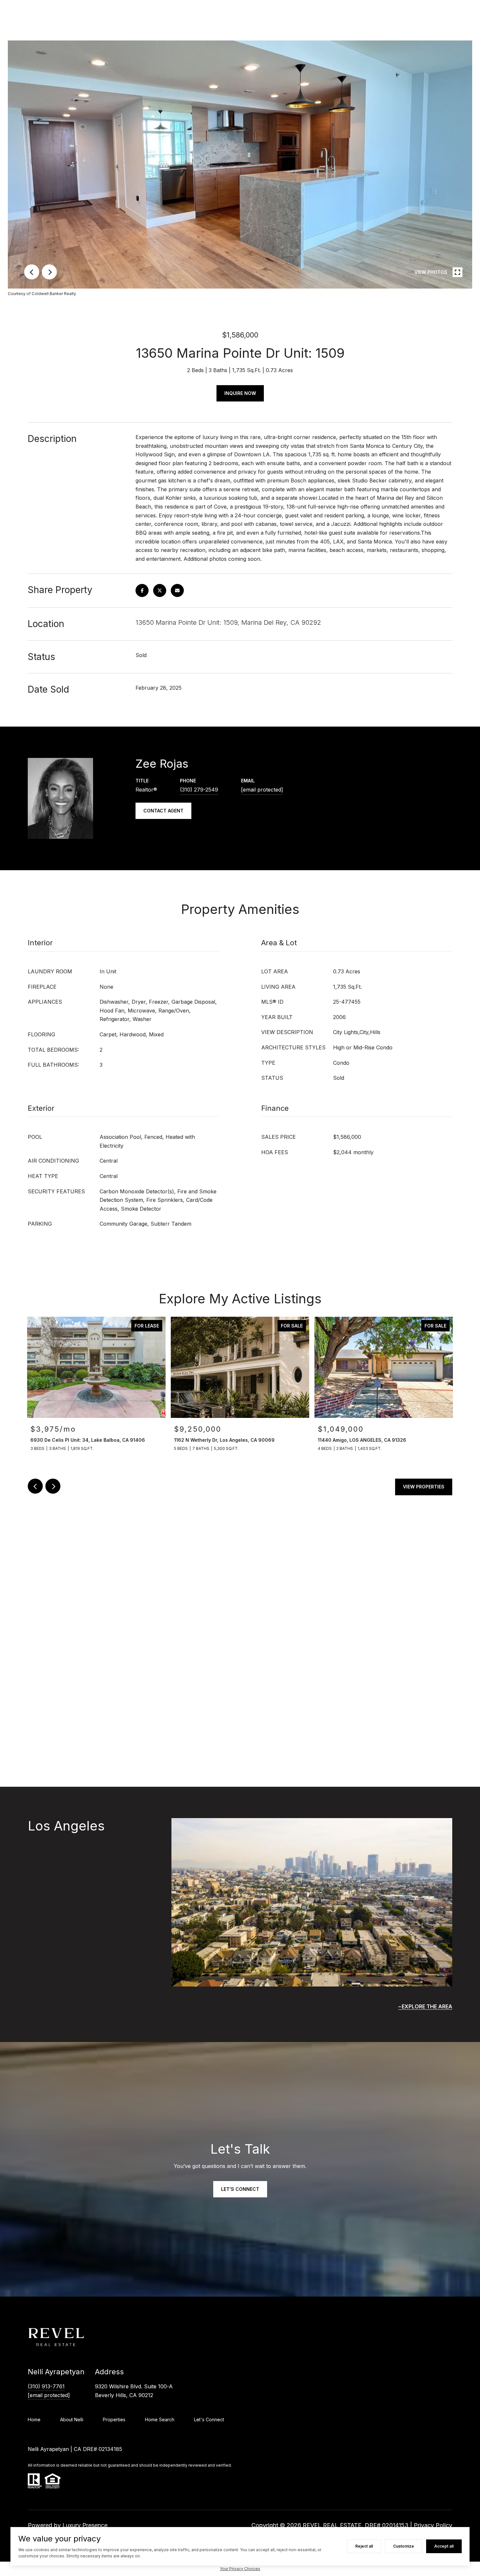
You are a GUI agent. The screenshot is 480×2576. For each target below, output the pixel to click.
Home (34, 2419)
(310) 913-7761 (46, 2386)
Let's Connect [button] (240, 2189)
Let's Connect (209, 2420)
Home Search (160, 2419)
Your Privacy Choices (240, 2569)
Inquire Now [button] (240, 393)
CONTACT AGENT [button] (163, 811)
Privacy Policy (433, 2525)
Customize (404, 2546)
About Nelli (72, 2419)
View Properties (424, 1487)
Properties (114, 2419)
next (49, 272)
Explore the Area (427, 2006)
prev (32, 272)
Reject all (364, 2546)
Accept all (444, 2546)
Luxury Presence (85, 2525)
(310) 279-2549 (199, 790)
